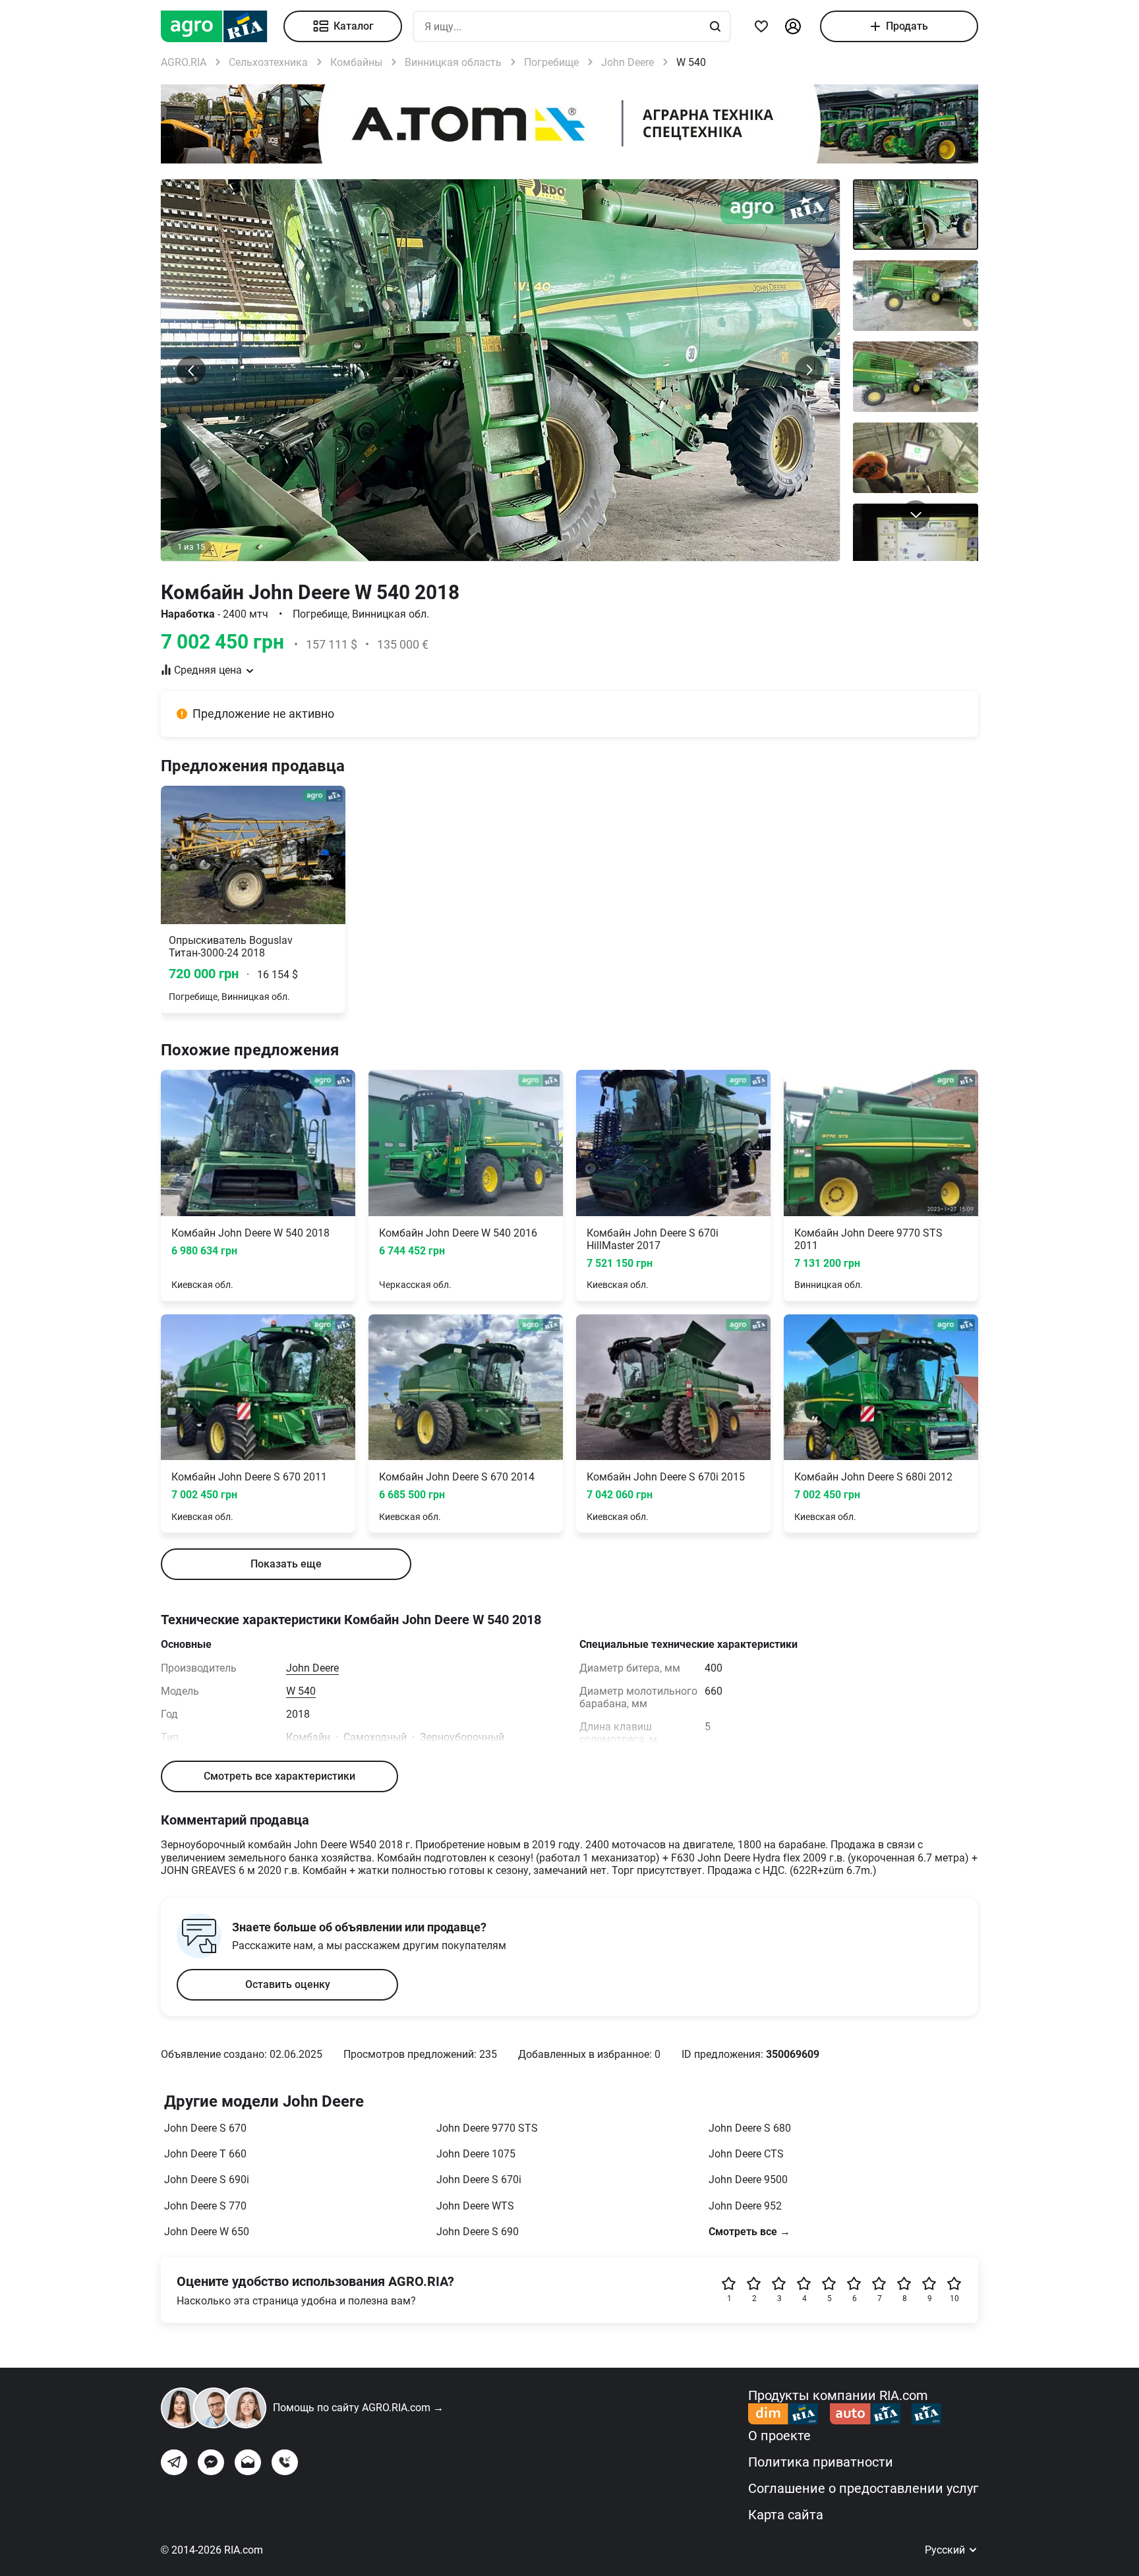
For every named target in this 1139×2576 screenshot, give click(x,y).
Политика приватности (821, 2462)
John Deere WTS (475, 2206)
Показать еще (286, 1564)
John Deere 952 (745, 2206)
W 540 (301, 1691)
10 (954, 2298)
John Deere (312, 1668)
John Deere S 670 (205, 2128)
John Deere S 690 (478, 2232)
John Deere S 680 (750, 2128)
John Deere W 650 (207, 2232)
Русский (946, 2550)
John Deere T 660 (205, 2154)
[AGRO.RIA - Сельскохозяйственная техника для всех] (222, 26)
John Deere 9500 (748, 2180)
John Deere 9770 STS (487, 2128)
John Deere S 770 (205, 2206)
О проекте (779, 2436)
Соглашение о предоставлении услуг (863, 2488)
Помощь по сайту (358, 2408)
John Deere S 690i (207, 2180)
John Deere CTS (746, 2154)
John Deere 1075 (476, 2154)
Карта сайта (786, 2515)
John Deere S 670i (479, 2180)
